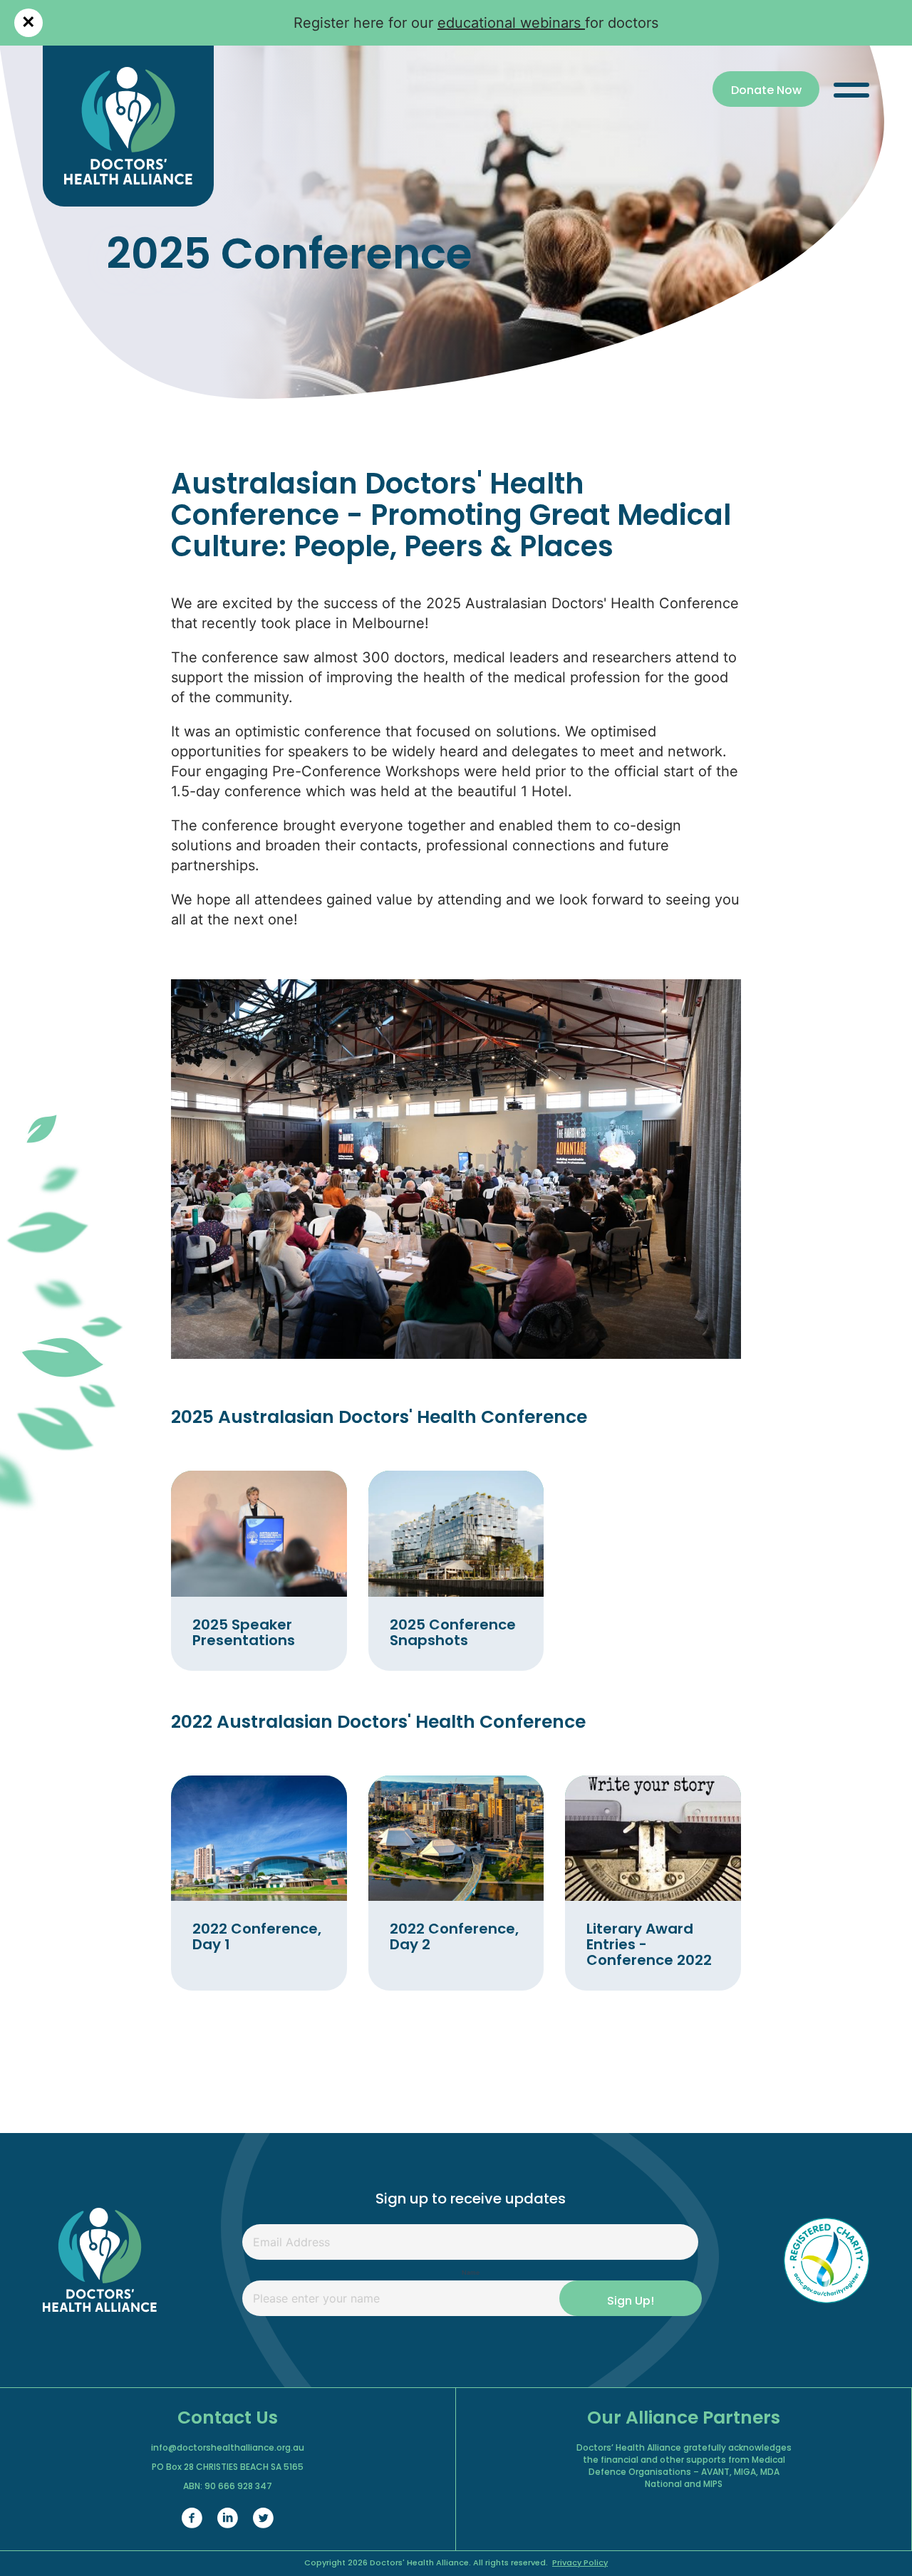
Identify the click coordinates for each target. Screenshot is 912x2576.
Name (471, 2273)
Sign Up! (631, 2302)
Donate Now (766, 91)
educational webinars (511, 23)
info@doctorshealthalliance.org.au (228, 2449)
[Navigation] (851, 89)
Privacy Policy (580, 2564)
